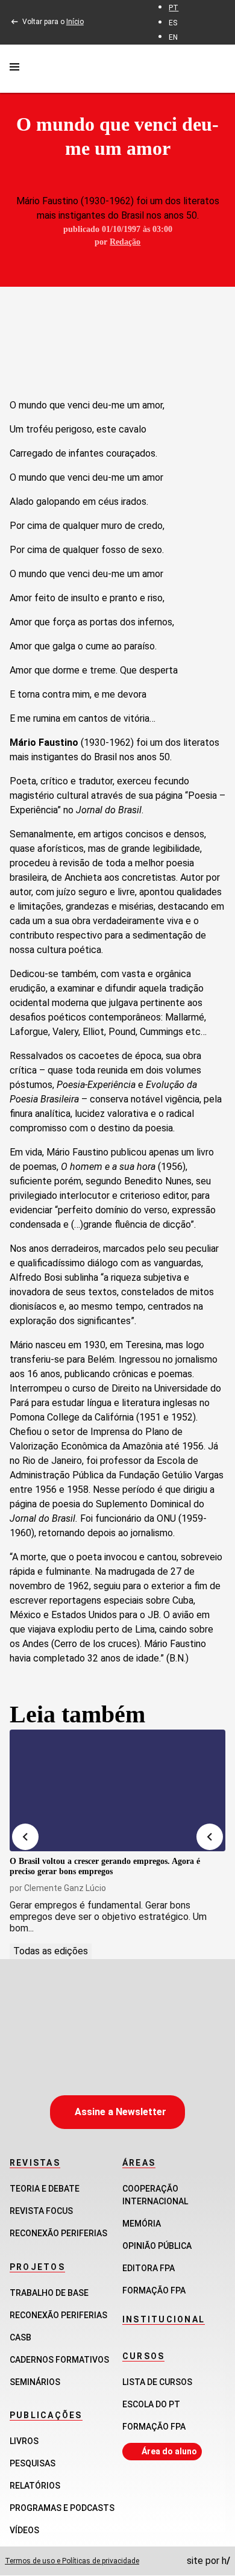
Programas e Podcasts (62, 2508)
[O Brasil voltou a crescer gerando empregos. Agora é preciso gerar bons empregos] (117, 1790)
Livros (24, 2441)
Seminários (35, 2382)
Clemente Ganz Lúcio (65, 1888)
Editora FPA (149, 2268)
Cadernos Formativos (59, 2360)
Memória (142, 2224)
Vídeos (24, 2530)
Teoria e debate (45, 2189)
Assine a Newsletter (121, 2112)
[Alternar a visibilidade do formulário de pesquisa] (218, 68)
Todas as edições (51, 1951)
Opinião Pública (157, 2246)
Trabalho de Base (49, 2293)
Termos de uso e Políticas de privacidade (72, 2561)
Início (75, 22)
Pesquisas (33, 2463)
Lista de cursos (157, 2382)
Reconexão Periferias (58, 2233)
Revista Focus (41, 2211)
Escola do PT (151, 2404)
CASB (20, 2337)
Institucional (164, 2319)
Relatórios (35, 2486)
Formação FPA (154, 2427)
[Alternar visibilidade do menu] (14, 69)
